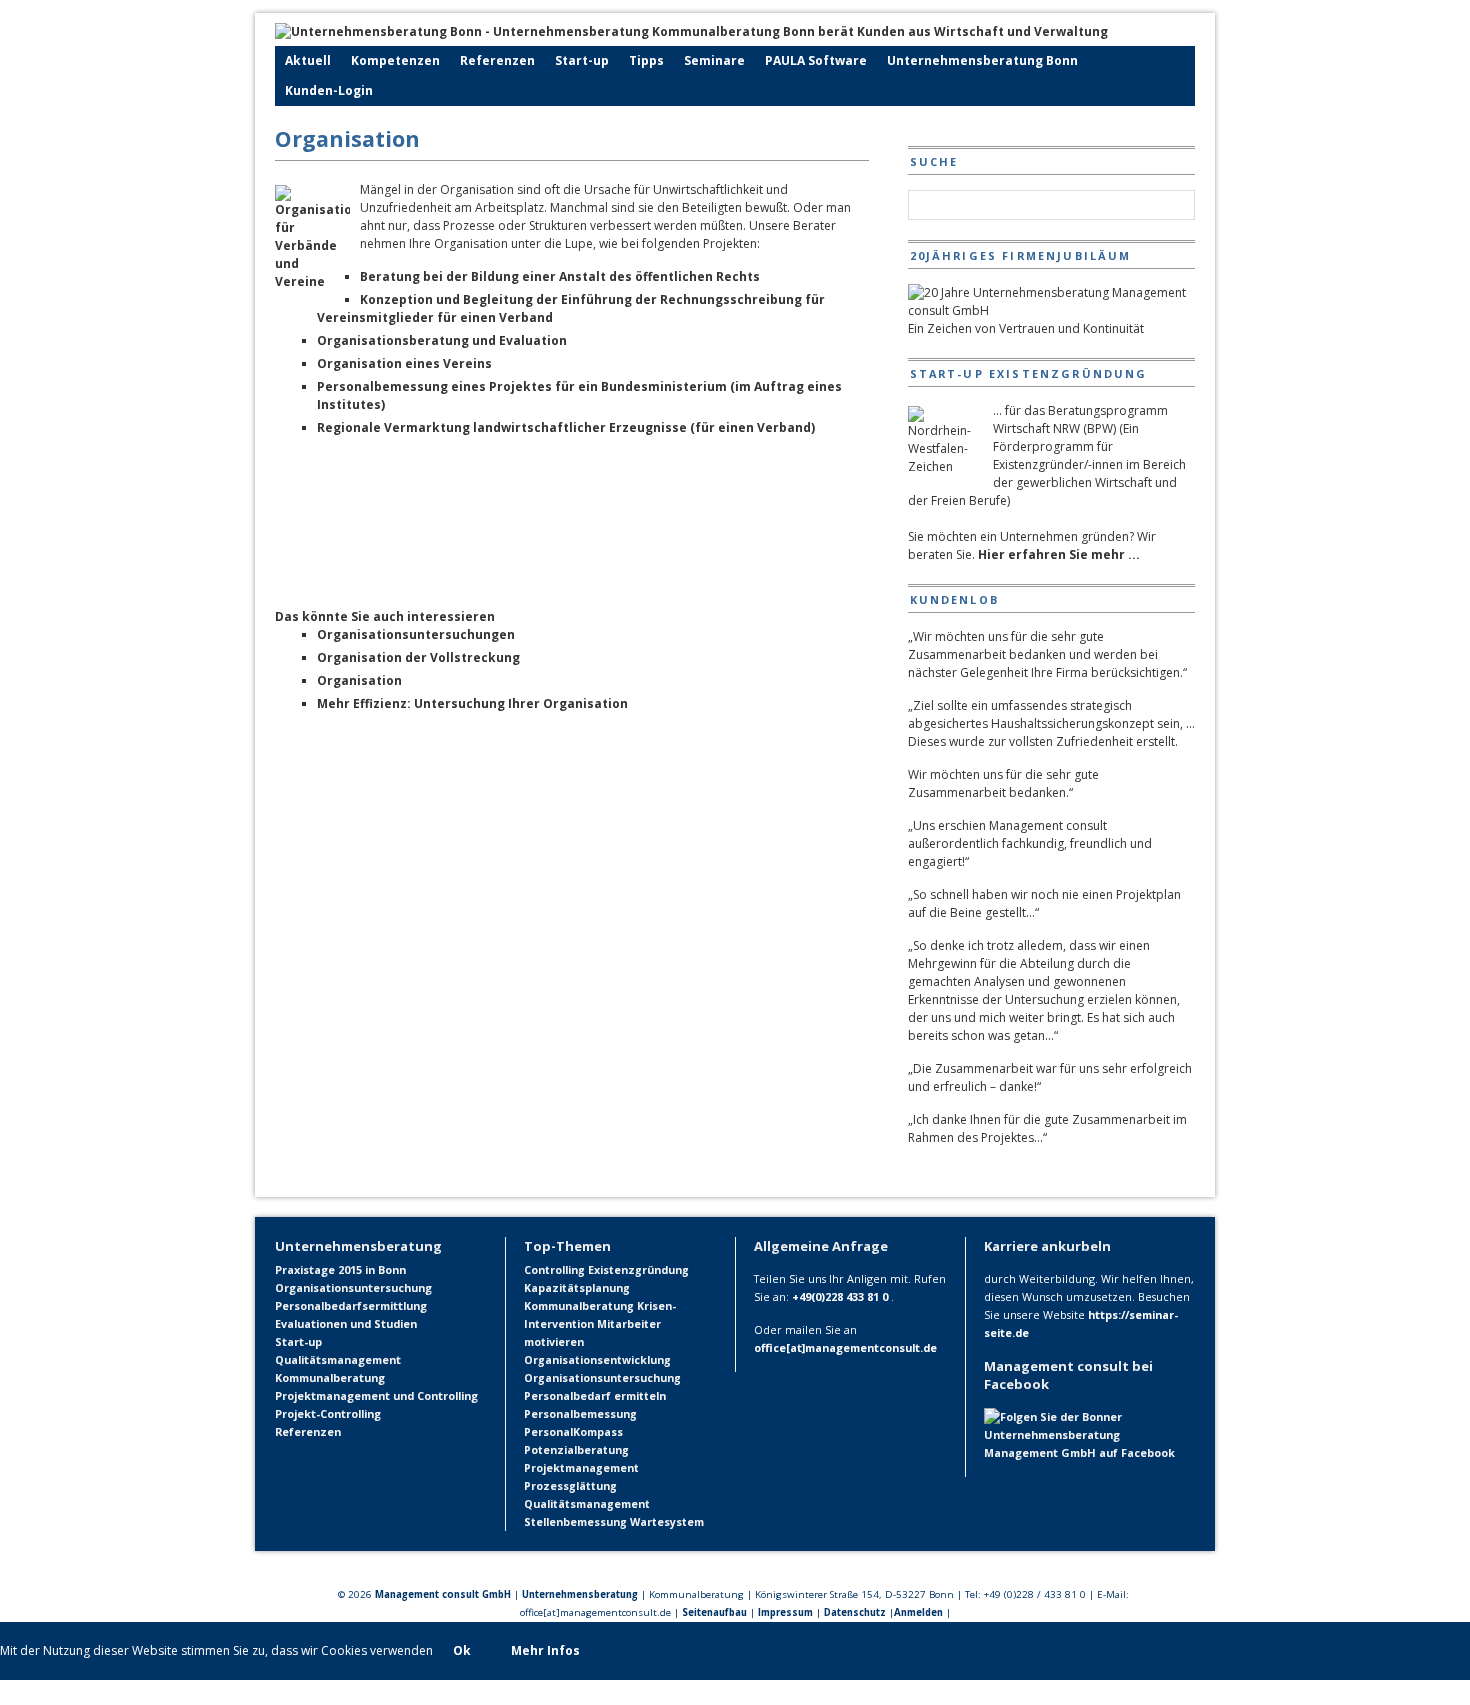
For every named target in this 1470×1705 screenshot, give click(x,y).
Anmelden (918, 1612)
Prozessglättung (570, 1486)
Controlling (554, 1270)
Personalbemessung (580, 1414)
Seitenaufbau (714, 1612)
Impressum (785, 1612)
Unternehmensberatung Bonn (982, 60)
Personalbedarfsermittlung (351, 1305)
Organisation (359, 680)
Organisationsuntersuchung (353, 1287)
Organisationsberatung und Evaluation (442, 340)
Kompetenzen (395, 60)
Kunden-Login (329, 90)
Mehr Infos (545, 1650)
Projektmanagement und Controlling (376, 1395)
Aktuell (308, 60)
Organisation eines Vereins (404, 363)
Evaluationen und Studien (346, 1323)
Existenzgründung (638, 1270)
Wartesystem (667, 1522)
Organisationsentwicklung (597, 1360)
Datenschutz (855, 1612)
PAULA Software (816, 60)
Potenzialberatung (576, 1450)
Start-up (582, 60)
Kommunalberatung (330, 1377)
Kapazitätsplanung (577, 1288)
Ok (462, 1650)
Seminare (714, 60)
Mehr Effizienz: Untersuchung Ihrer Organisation (472, 703)
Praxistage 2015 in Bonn (340, 1269)
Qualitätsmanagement (338, 1359)
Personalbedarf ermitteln (595, 1396)
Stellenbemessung (575, 1522)
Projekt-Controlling (328, 1413)
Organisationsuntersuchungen (416, 634)
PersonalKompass (573, 1432)
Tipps (646, 60)
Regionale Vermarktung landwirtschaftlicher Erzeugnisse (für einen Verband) (566, 427)
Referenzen (497, 60)
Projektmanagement (581, 1468)
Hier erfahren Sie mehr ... (1059, 554)
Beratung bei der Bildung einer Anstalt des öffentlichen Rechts (560, 276)
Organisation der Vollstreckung (418, 657)
